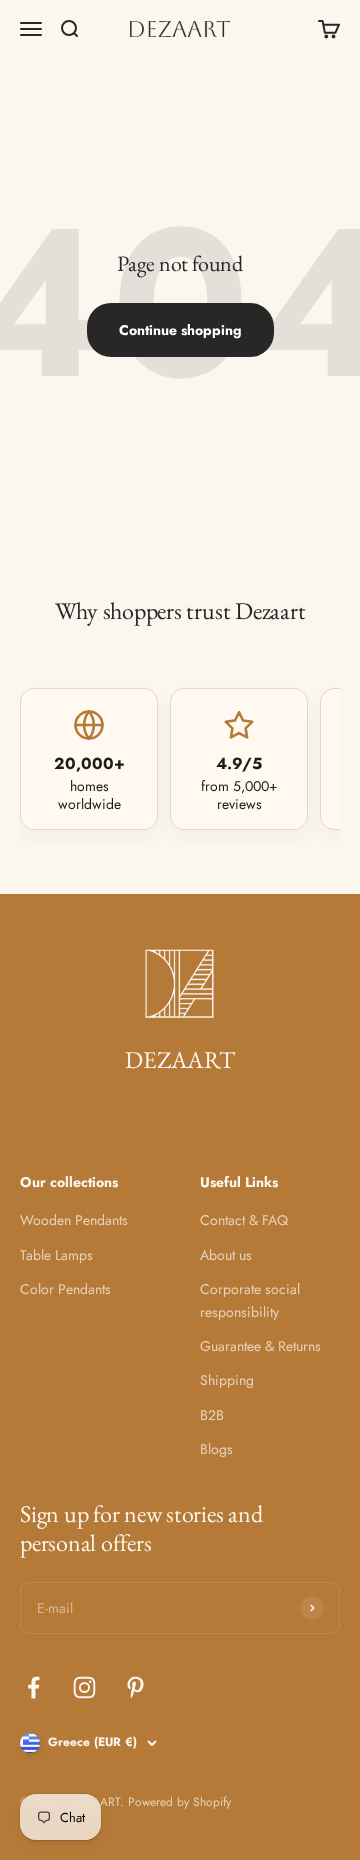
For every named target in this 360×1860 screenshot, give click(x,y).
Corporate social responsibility (250, 1300)
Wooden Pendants (74, 1220)
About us (226, 1255)
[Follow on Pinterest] (135, 1687)
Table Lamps (56, 1255)
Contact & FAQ (244, 1220)
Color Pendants (65, 1289)
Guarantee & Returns (260, 1346)
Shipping (227, 1380)
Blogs (216, 1449)
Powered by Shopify (179, 1802)
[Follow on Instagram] (84, 1687)
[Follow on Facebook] (33, 1687)
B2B (212, 1415)
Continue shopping (180, 330)
